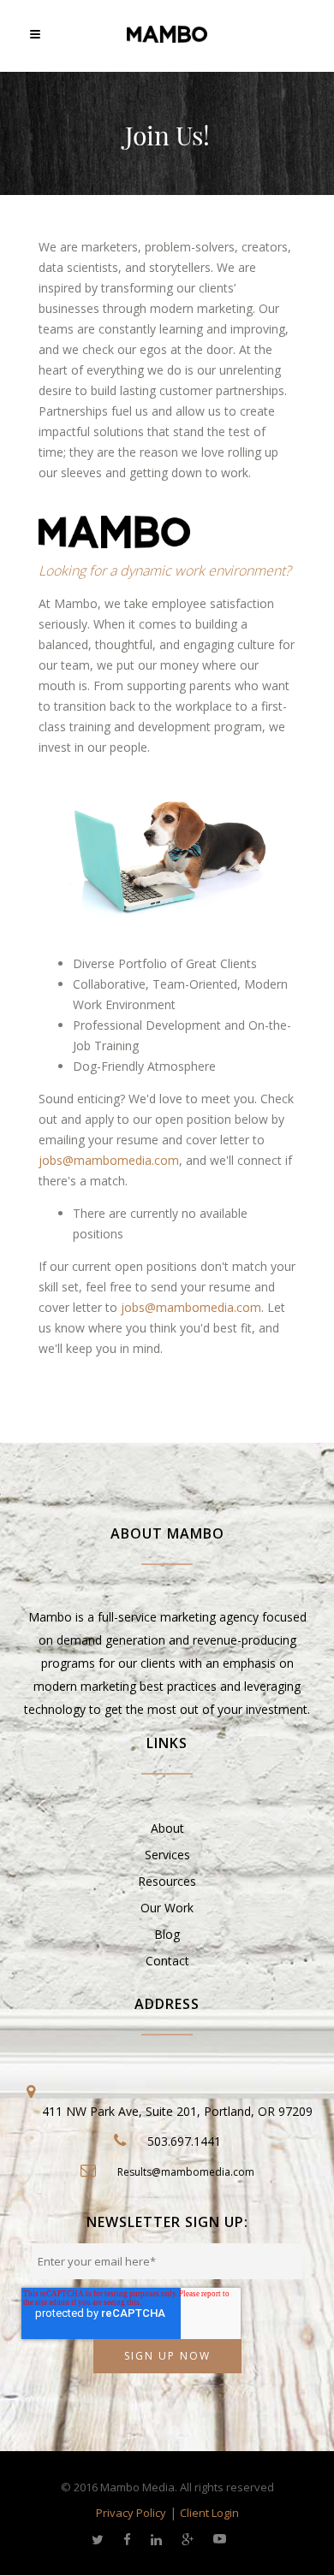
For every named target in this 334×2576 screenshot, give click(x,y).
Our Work (167, 1908)
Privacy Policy (131, 2513)
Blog (167, 1934)
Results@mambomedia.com (186, 2172)
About (167, 1828)
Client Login (209, 2513)
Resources (167, 1881)
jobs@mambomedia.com (109, 1160)
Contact (167, 1961)
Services (167, 1855)
